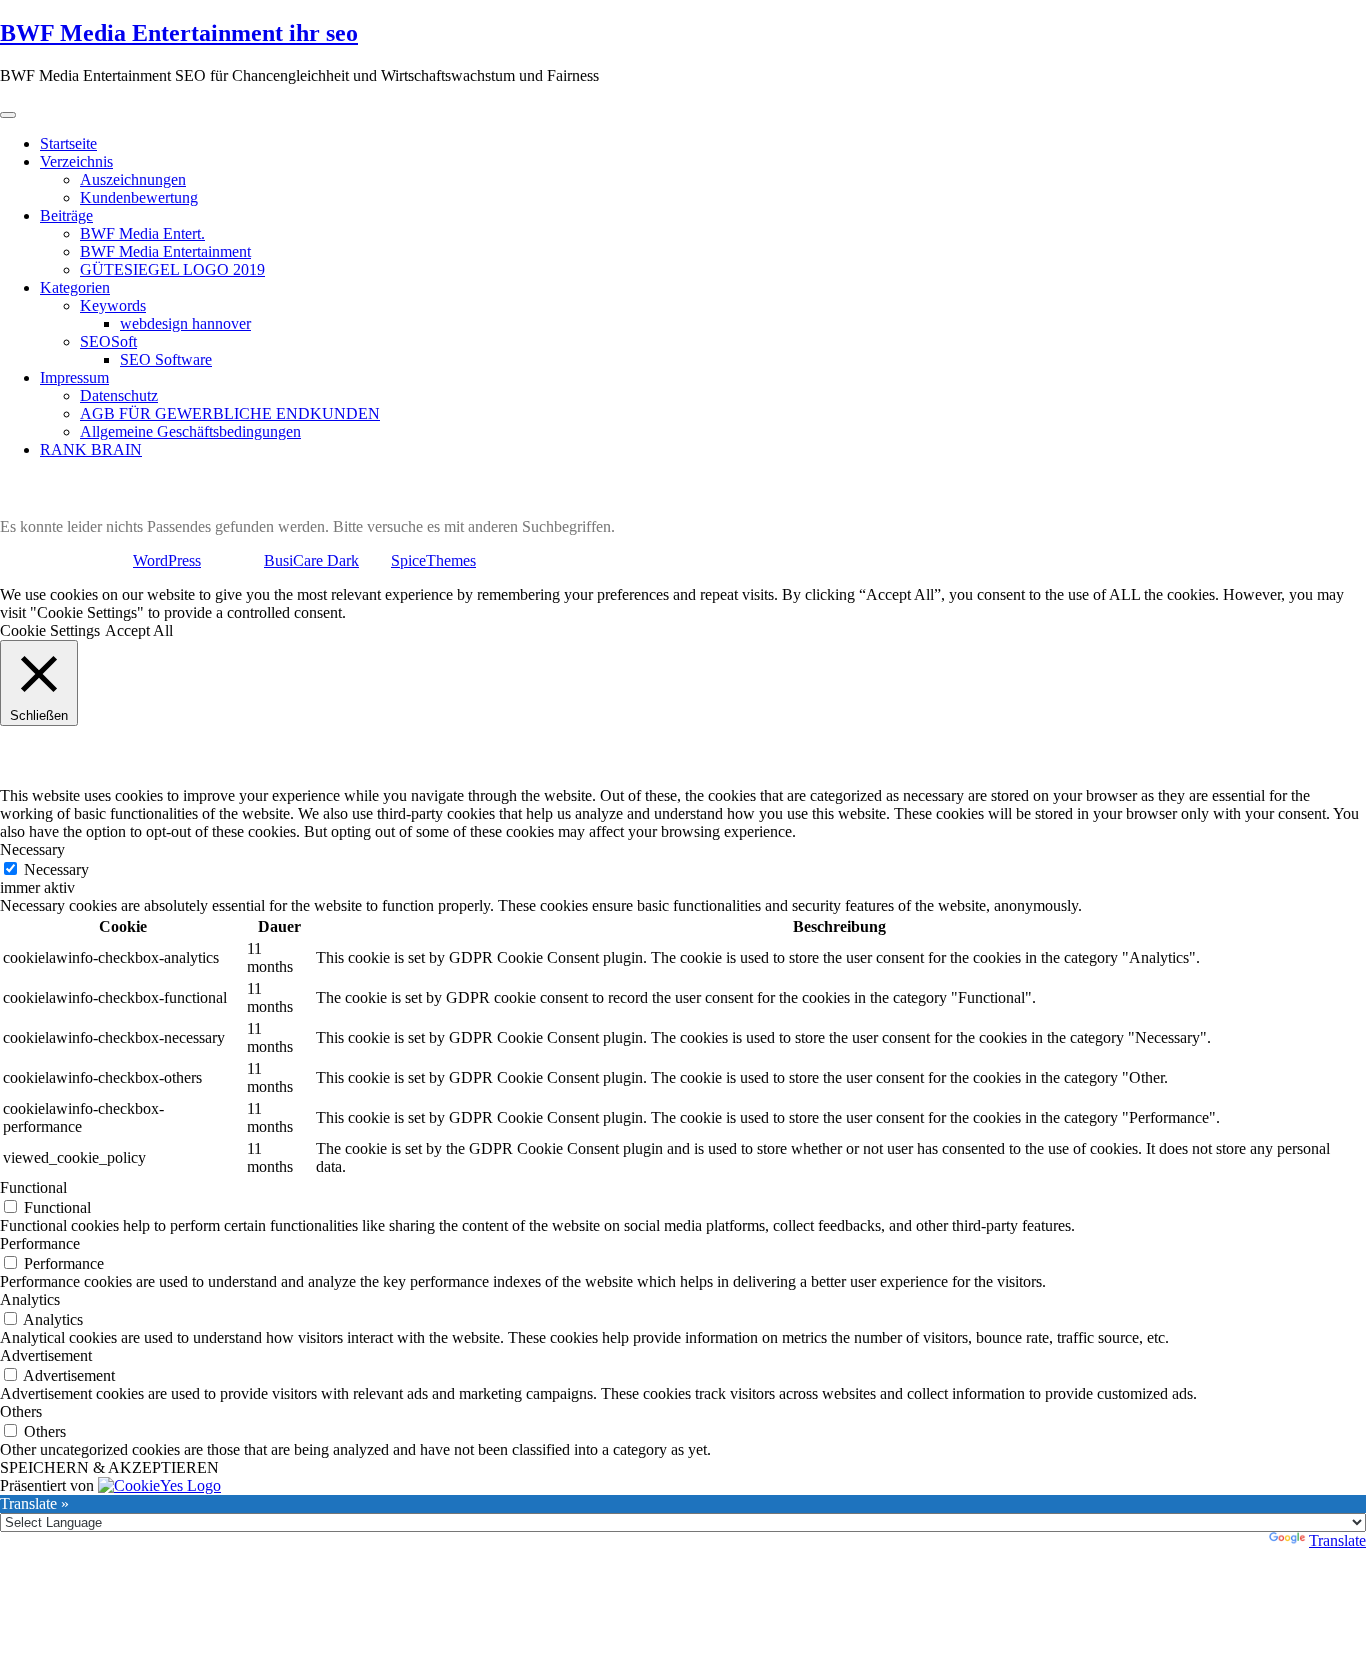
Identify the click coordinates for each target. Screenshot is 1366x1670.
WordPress (167, 560)
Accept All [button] (139, 630)
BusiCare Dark (311, 560)
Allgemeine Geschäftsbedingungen (190, 431)
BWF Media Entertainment (165, 251)
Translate (1337, 1540)
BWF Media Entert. (142, 233)
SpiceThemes (433, 560)
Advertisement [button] (46, 1355)
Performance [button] (40, 1243)
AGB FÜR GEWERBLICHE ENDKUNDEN (230, 413)
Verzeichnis (76, 161)
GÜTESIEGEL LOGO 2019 (172, 269)
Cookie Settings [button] (50, 630)
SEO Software (166, 359)
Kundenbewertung (139, 197)
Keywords (113, 305)
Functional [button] (33, 1187)
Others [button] (21, 1411)
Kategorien (75, 287)
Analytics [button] (30, 1299)
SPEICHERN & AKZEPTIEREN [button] (109, 1467)
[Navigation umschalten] (8, 115)
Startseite (68, 143)
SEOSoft (108, 341)
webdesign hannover (185, 323)
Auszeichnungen (133, 179)
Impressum (74, 377)
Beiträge (66, 215)
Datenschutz (119, 395)
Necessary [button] (32, 849)
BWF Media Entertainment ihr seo (179, 33)
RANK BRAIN (91, 449)
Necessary (56, 869)
